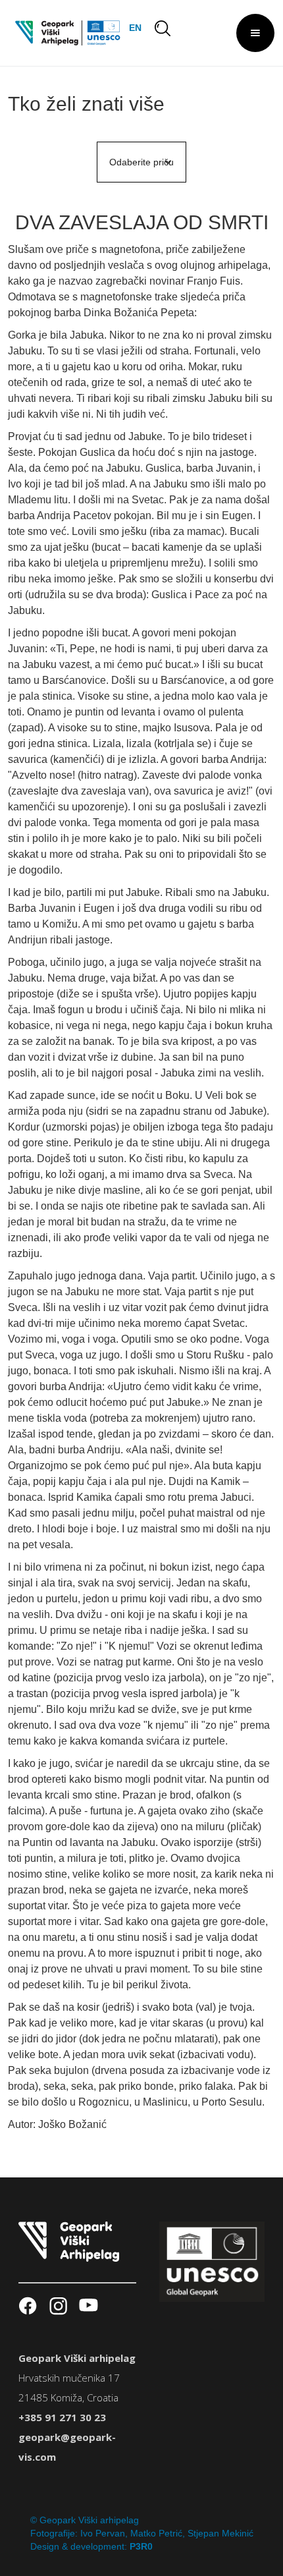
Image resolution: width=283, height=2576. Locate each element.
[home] (64, 33)
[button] (255, 33)
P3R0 (141, 2546)
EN (135, 28)
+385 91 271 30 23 (62, 2417)
